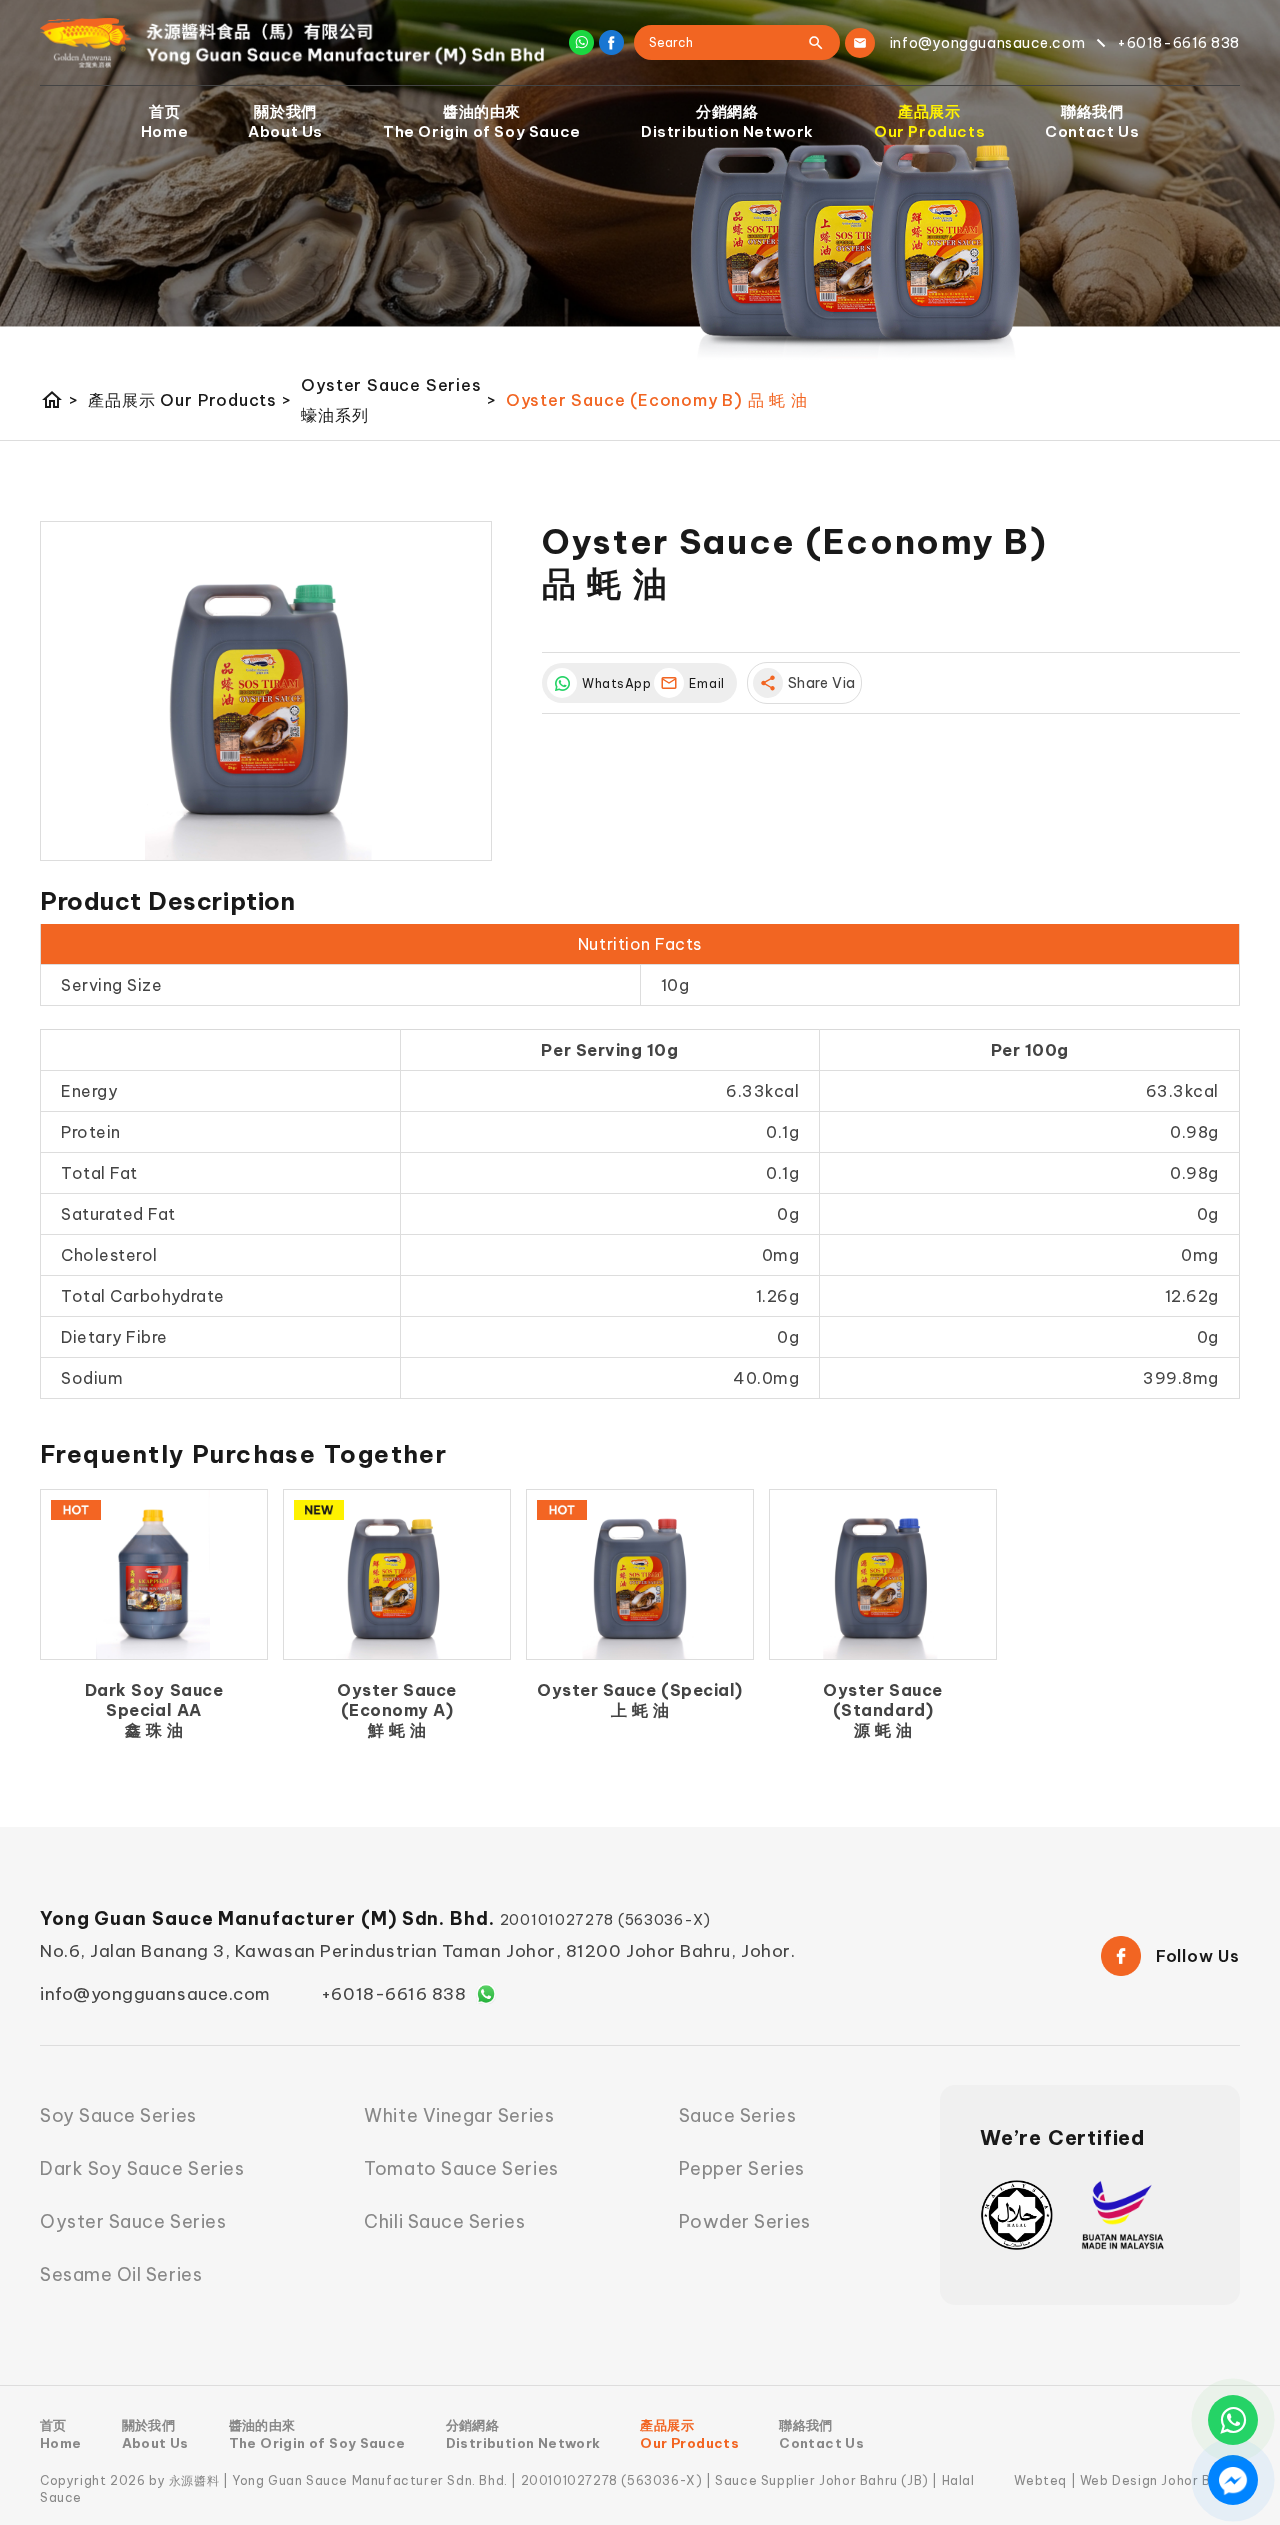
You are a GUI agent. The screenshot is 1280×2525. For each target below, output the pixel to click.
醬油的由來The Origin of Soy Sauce (482, 121)
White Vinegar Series (459, 2115)
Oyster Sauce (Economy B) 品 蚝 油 (657, 400)
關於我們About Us (285, 121)
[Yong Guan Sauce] (292, 43)
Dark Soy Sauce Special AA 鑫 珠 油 (154, 1710)
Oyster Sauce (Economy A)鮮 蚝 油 (396, 1710)
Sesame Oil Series (121, 2274)
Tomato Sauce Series (461, 2168)
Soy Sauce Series (118, 2115)
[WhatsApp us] (1233, 2420)
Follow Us (1198, 1956)
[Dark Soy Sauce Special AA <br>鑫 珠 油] (154, 1575)
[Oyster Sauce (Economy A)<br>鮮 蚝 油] (397, 1575)
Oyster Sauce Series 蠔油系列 (398, 400)
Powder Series (745, 2221)
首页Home (164, 121)
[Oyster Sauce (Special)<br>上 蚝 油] (640, 1575)
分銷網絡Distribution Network (727, 121)
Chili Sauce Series (444, 2221)
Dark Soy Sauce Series (142, 2168)
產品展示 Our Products (189, 400)
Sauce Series (737, 2115)
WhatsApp (613, 683)
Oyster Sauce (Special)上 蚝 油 (640, 1700)
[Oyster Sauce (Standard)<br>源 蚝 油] (883, 1575)
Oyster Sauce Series (133, 2221)
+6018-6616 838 (394, 1994)
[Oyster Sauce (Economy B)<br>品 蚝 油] (266, 691)
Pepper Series (742, 2168)
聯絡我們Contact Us (1092, 121)
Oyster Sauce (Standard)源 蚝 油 (882, 1710)
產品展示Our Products (929, 121)
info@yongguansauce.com (155, 1994)
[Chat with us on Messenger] (1233, 2480)
